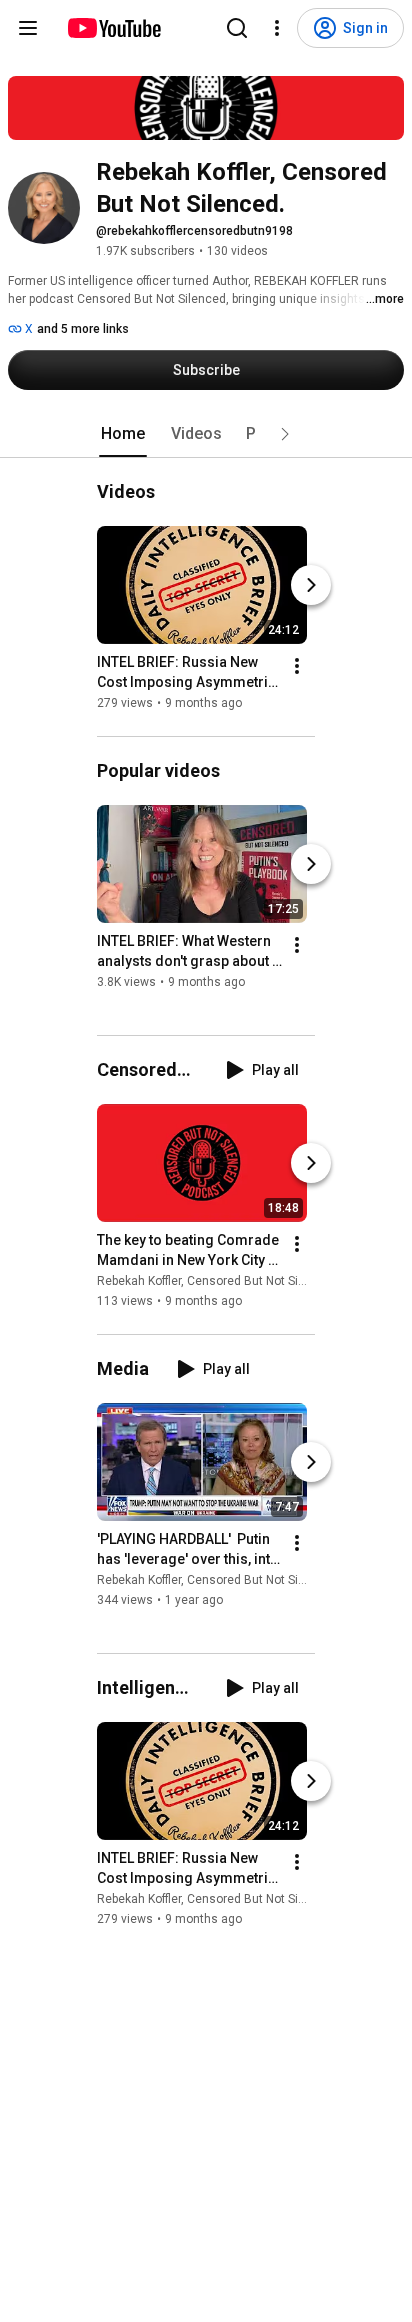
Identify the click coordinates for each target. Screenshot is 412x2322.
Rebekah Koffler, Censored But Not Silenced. (218, 1281)
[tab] (123, 434)
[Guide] (28, 28)
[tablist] (206, 434)
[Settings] (277, 28)
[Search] (237, 28)
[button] (285, 434)
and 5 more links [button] (83, 329)
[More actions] (297, 666)
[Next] (311, 585)
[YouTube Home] (113, 28)
